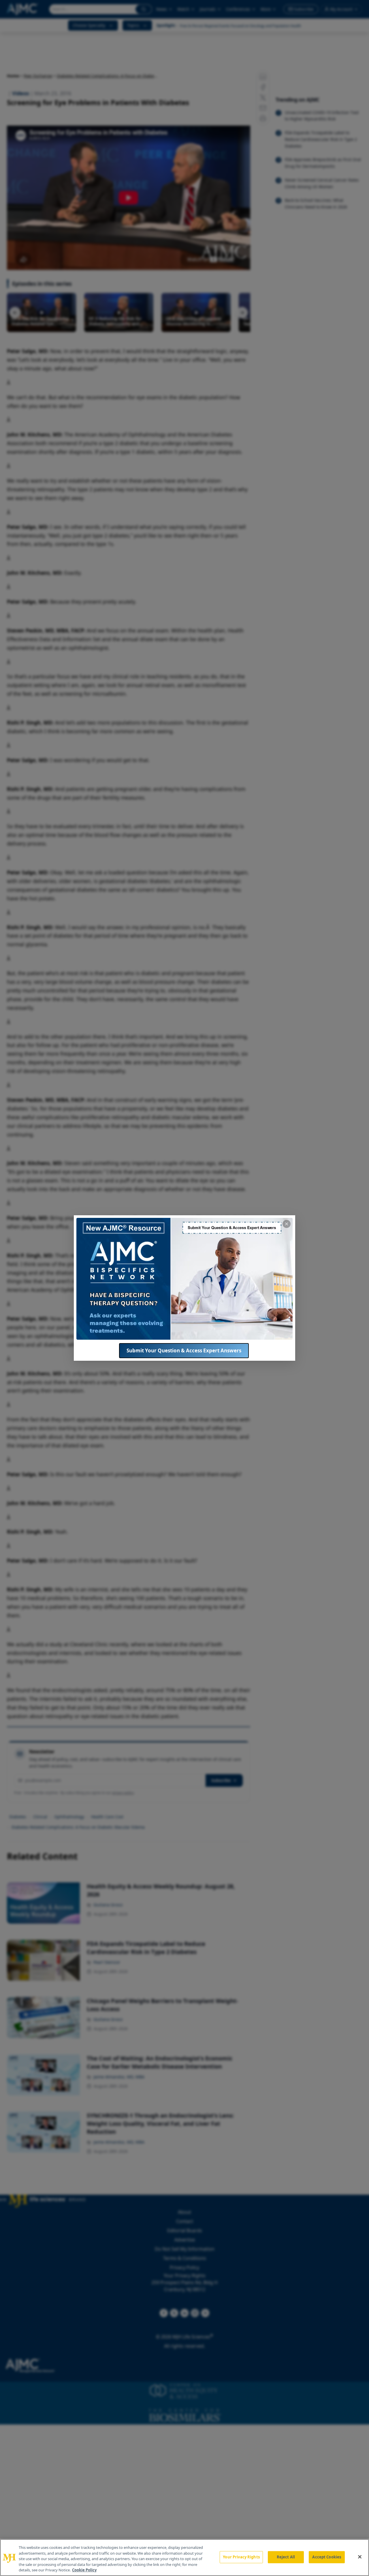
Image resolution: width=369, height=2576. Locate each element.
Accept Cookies (327, 2557)
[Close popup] (287, 1224)
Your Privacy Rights (241, 2557)
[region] (184, 2558)
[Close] (360, 2557)
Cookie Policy (84, 2570)
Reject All (286, 2557)
